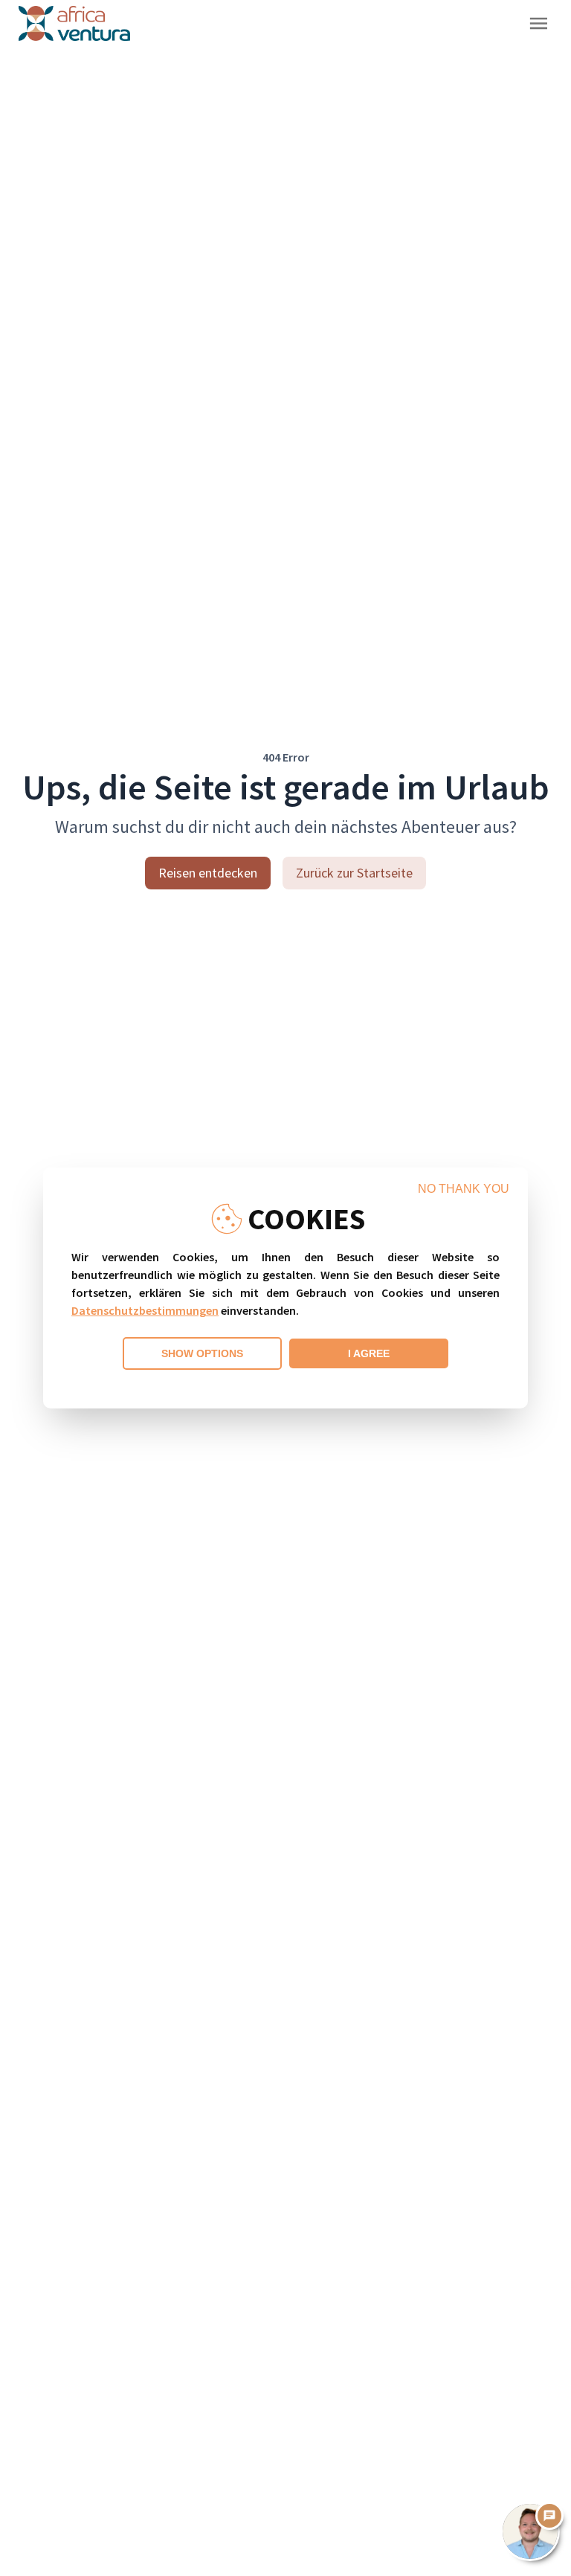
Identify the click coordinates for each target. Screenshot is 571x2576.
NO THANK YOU (464, 1189)
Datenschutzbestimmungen (145, 1310)
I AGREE (369, 1353)
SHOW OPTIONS (202, 1353)
